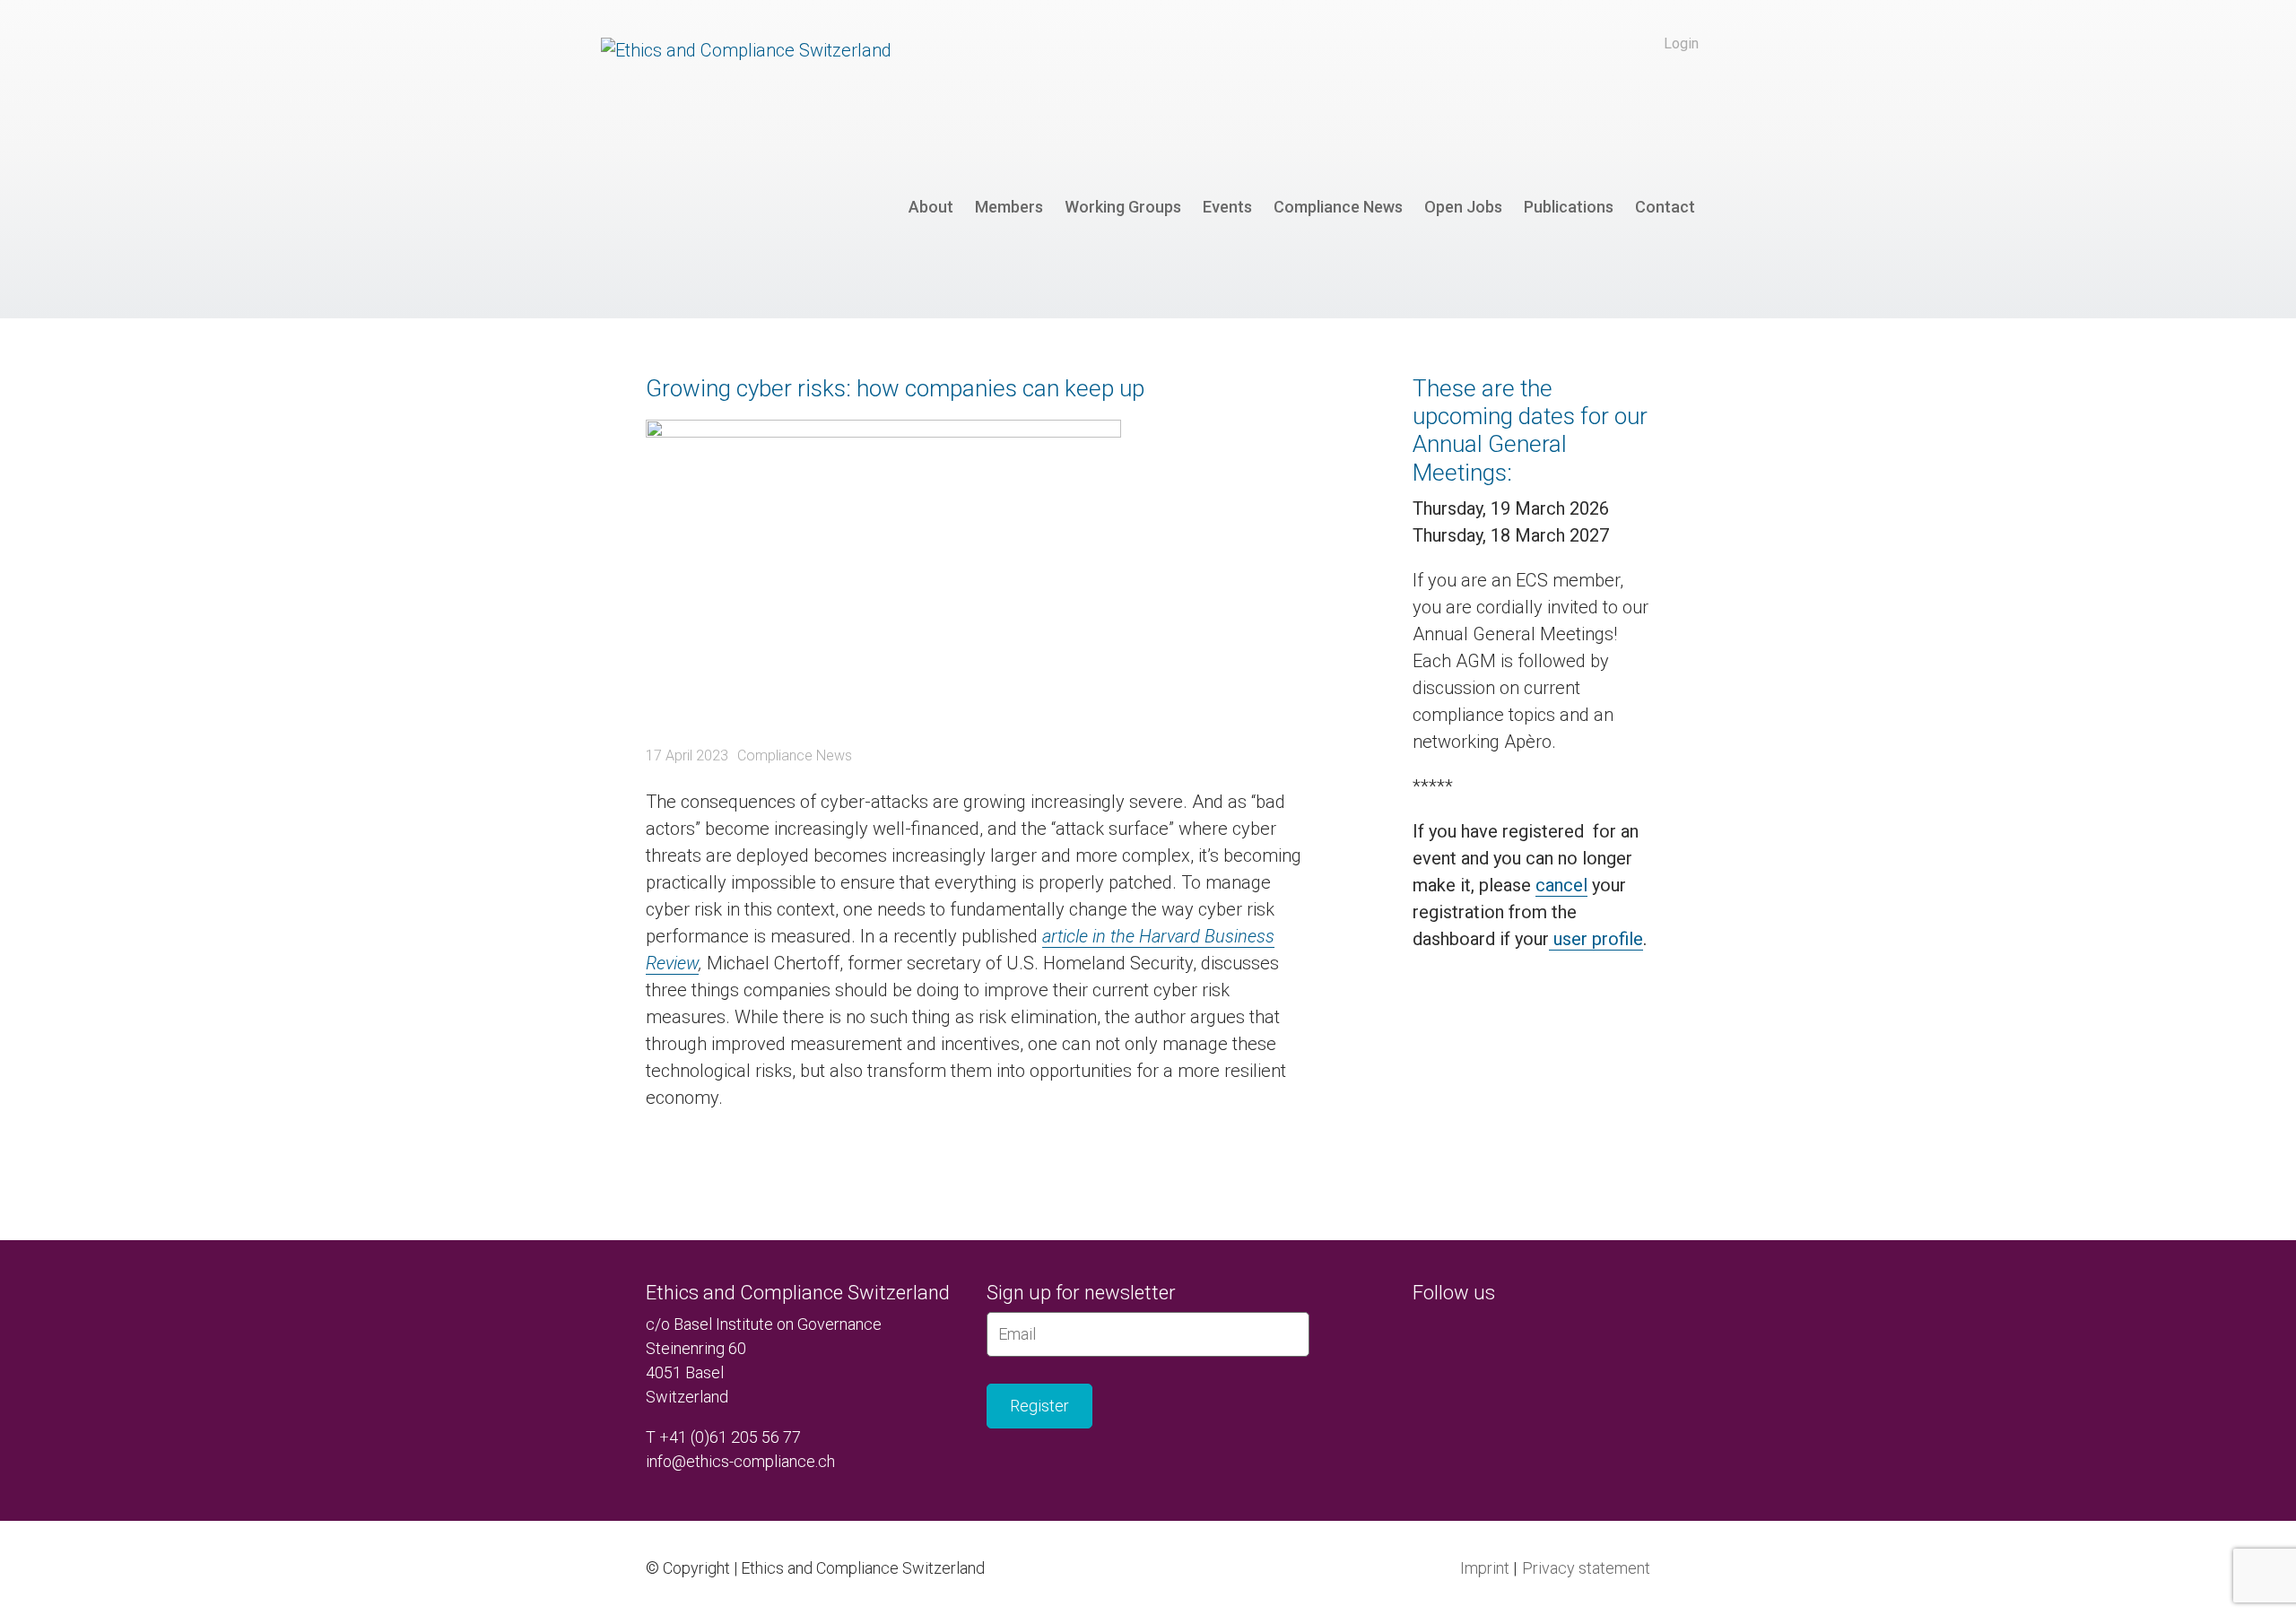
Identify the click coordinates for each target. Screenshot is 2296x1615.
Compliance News (1338, 207)
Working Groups (1123, 207)
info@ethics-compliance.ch (740, 1461)
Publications (1569, 207)
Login (1681, 43)
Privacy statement (1586, 1568)
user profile (1596, 939)
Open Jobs (1463, 207)
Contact (1665, 207)
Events (1227, 207)
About (931, 207)
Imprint (1485, 1568)
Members (1009, 207)
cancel (1561, 885)
